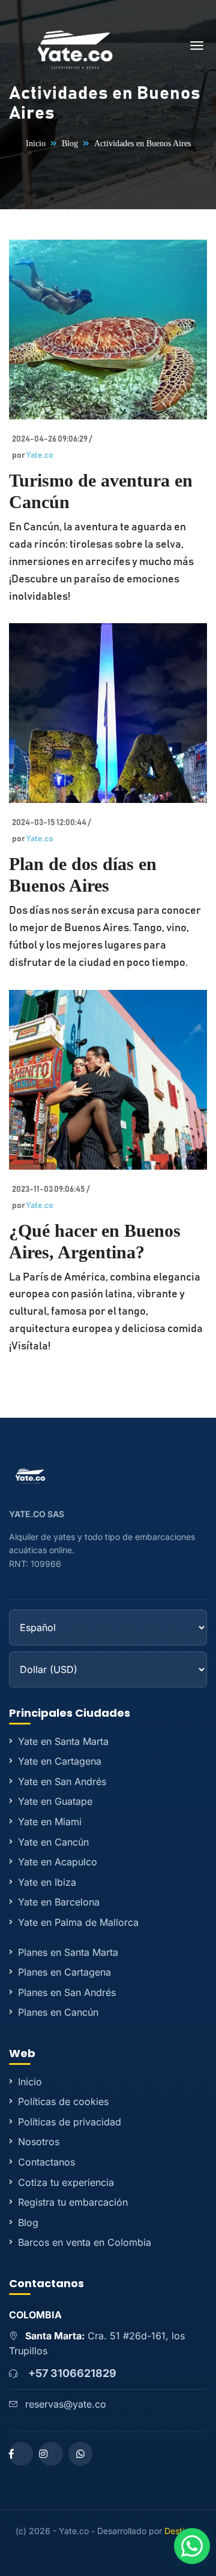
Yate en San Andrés (62, 1781)
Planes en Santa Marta (68, 1952)
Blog (70, 144)
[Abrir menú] (197, 48)
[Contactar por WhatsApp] (192, 2546)
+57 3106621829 (72, 2373)
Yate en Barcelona (59, 1902)
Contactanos (46, 2162)
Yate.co (40, 455)
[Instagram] (51, 2454)
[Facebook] (21, 2454)
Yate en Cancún (53, 1842)
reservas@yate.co (66, 2404)
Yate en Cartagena (60, 1761)
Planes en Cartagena (64, 1972)
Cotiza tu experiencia (66, 2182)
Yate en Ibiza (47, 1882)
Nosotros (39, 2142)
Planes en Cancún (58, 2012)
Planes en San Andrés (67, 1992)
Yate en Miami (50, 1822)
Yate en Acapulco (58, 1862)
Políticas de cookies (63, 2101)
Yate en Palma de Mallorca (78, 1922)
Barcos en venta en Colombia (85, 2242)
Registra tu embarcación (73, 2202)
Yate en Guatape (55, 1801)
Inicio (36, 144)
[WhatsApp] (80, 2454)
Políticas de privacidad (70, 2122)
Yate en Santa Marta (63, 1741)
